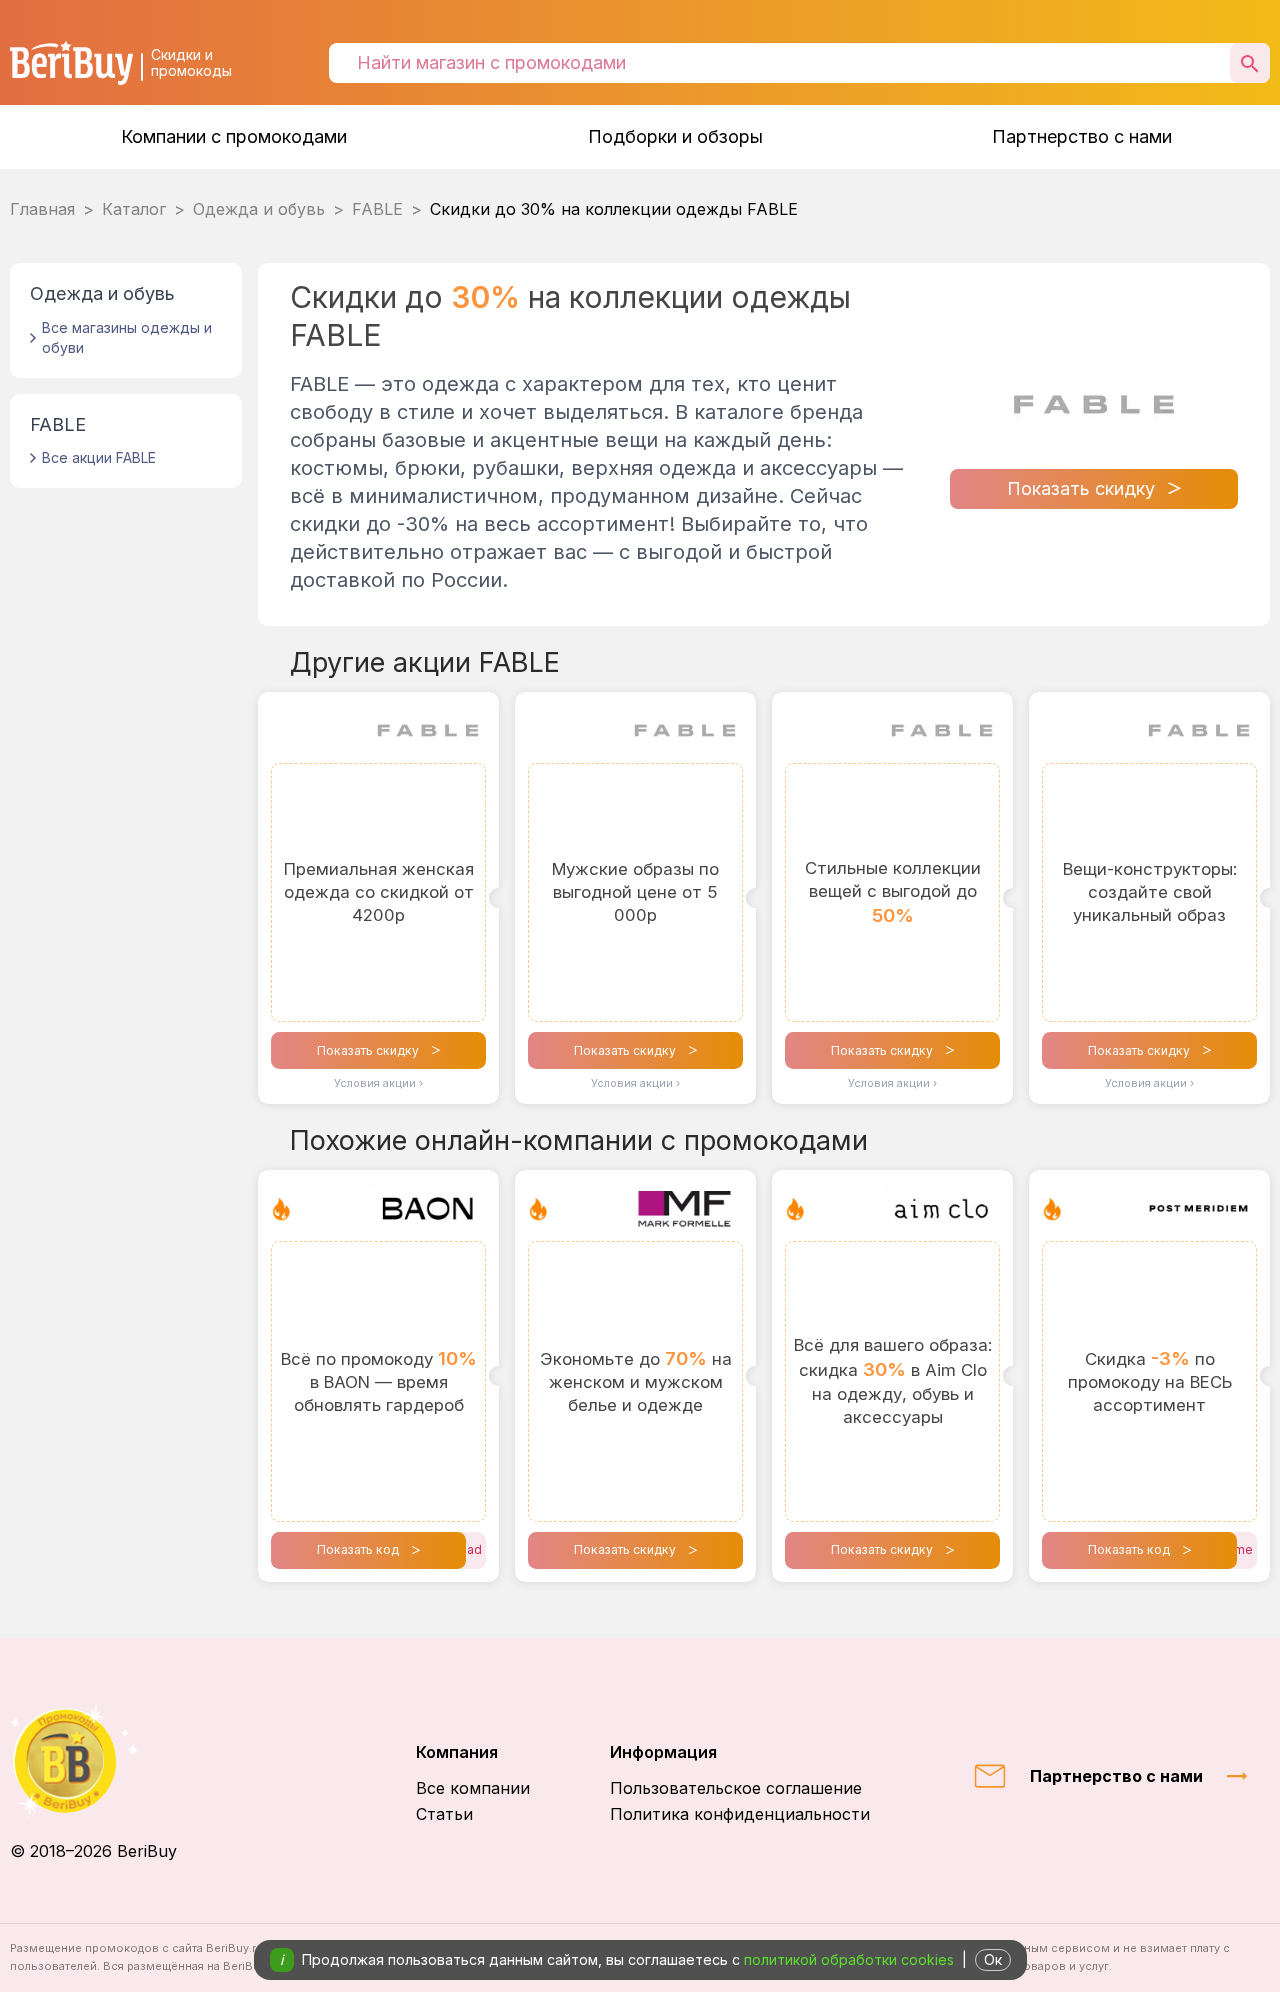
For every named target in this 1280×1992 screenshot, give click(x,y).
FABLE (377, 209)
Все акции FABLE (99, 457)
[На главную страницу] (93, 1760)
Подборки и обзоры (675, 136)
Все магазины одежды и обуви (127, 337)
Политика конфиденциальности (740, 1814)
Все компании (473, 1788)
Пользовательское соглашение (736, 1788)
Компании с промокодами (234, 136)
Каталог (134, 209)
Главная (42, 209)
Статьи (444, 1814)
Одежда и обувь (259, 209)
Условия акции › (378, 1083)
